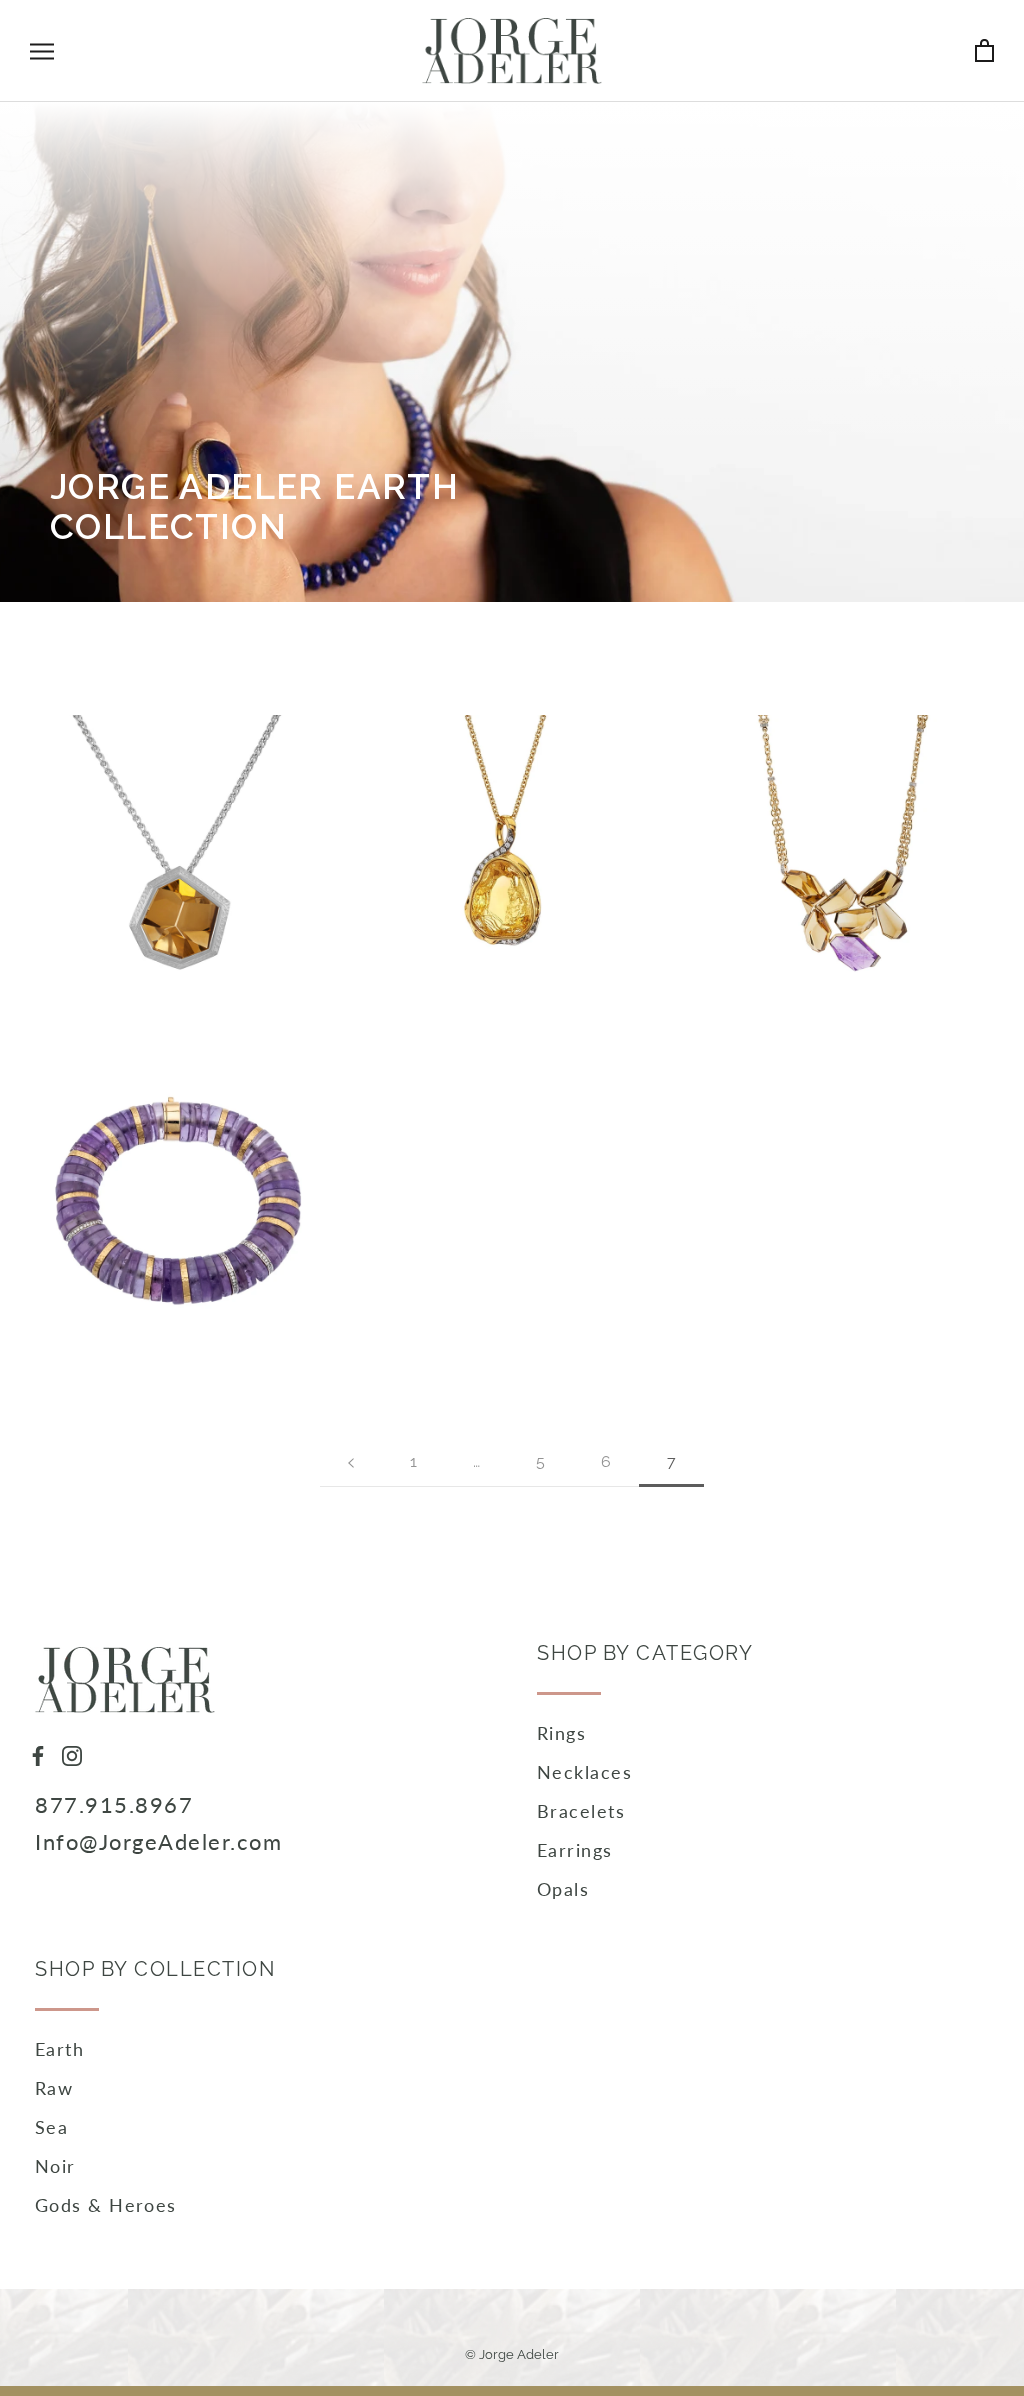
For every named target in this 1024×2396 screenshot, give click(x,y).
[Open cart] (984, 50)
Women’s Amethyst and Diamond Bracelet (178, 1124)
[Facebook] (38, 1753)
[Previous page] (351, 1462)
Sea (51, 2127)
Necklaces (584, 1772)
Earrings (575, 1850)
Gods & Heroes (106, 2205)
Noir (55, 2166)
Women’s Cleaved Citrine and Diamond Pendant (512, 765)
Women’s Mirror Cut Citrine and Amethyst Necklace (845, 765)
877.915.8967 (114, 1804)
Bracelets (581, 1811)
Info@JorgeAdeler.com (158, 1841)
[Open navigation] (42, 51)
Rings (561, 1733)
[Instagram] (72, 1753)
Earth (59, 2049)
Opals (563, 1889)
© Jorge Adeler (512, 2354)
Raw (54, 2088)
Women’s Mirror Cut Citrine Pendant (178, 752)
